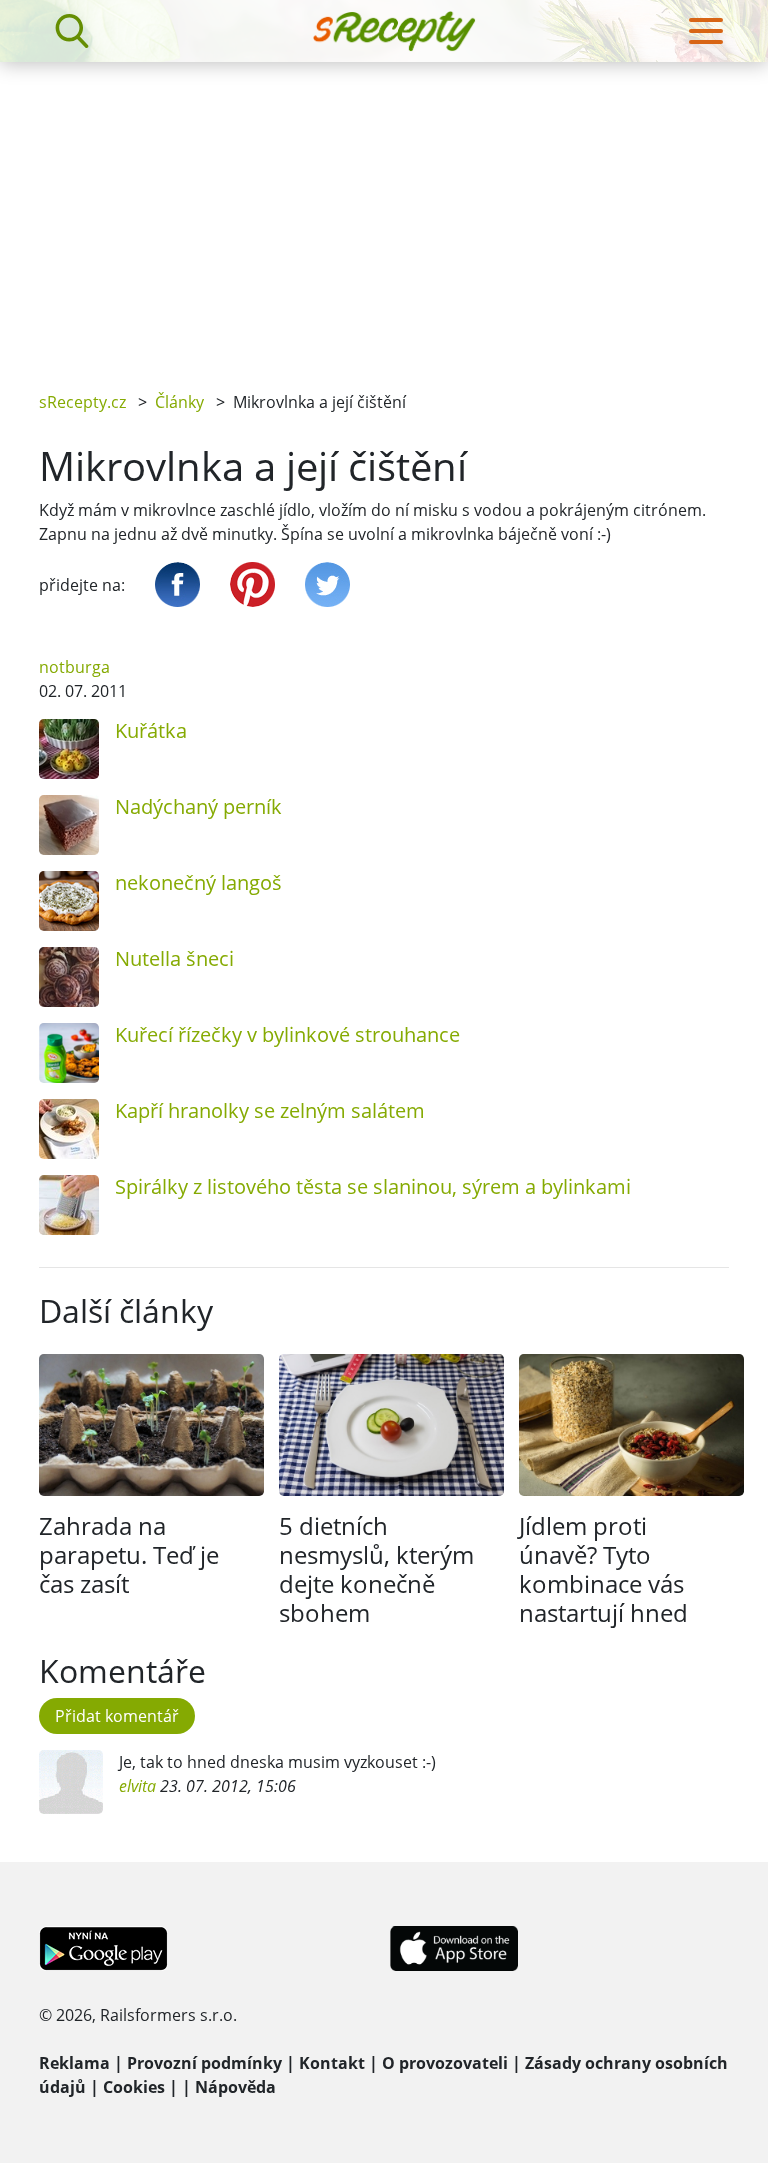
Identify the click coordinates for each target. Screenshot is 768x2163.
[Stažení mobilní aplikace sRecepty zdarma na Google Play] (103, 1947)
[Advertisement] (384, 212)
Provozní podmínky (204, 2063)
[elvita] (71, 1782)
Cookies (134, 2087)
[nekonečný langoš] (69, 901)
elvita (137, 1786)
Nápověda (235, 2087)
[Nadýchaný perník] (69, 825)
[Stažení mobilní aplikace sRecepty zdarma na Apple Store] (453, 1947)
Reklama (74, 2063)
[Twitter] (327, 584)
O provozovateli (445, 2063)
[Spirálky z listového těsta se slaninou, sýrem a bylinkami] (69, 1205)
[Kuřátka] (69, 749)
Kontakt (332, 2063)
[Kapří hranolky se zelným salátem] (69, 1129)
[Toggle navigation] (706, 31)
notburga (74, 667)
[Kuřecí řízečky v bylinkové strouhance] (69, 1053)
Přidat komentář (117, 1716)
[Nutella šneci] (69, 977)
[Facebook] (177, 584)
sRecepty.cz (82, 402)
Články (179, 402)
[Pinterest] (252, 584)
